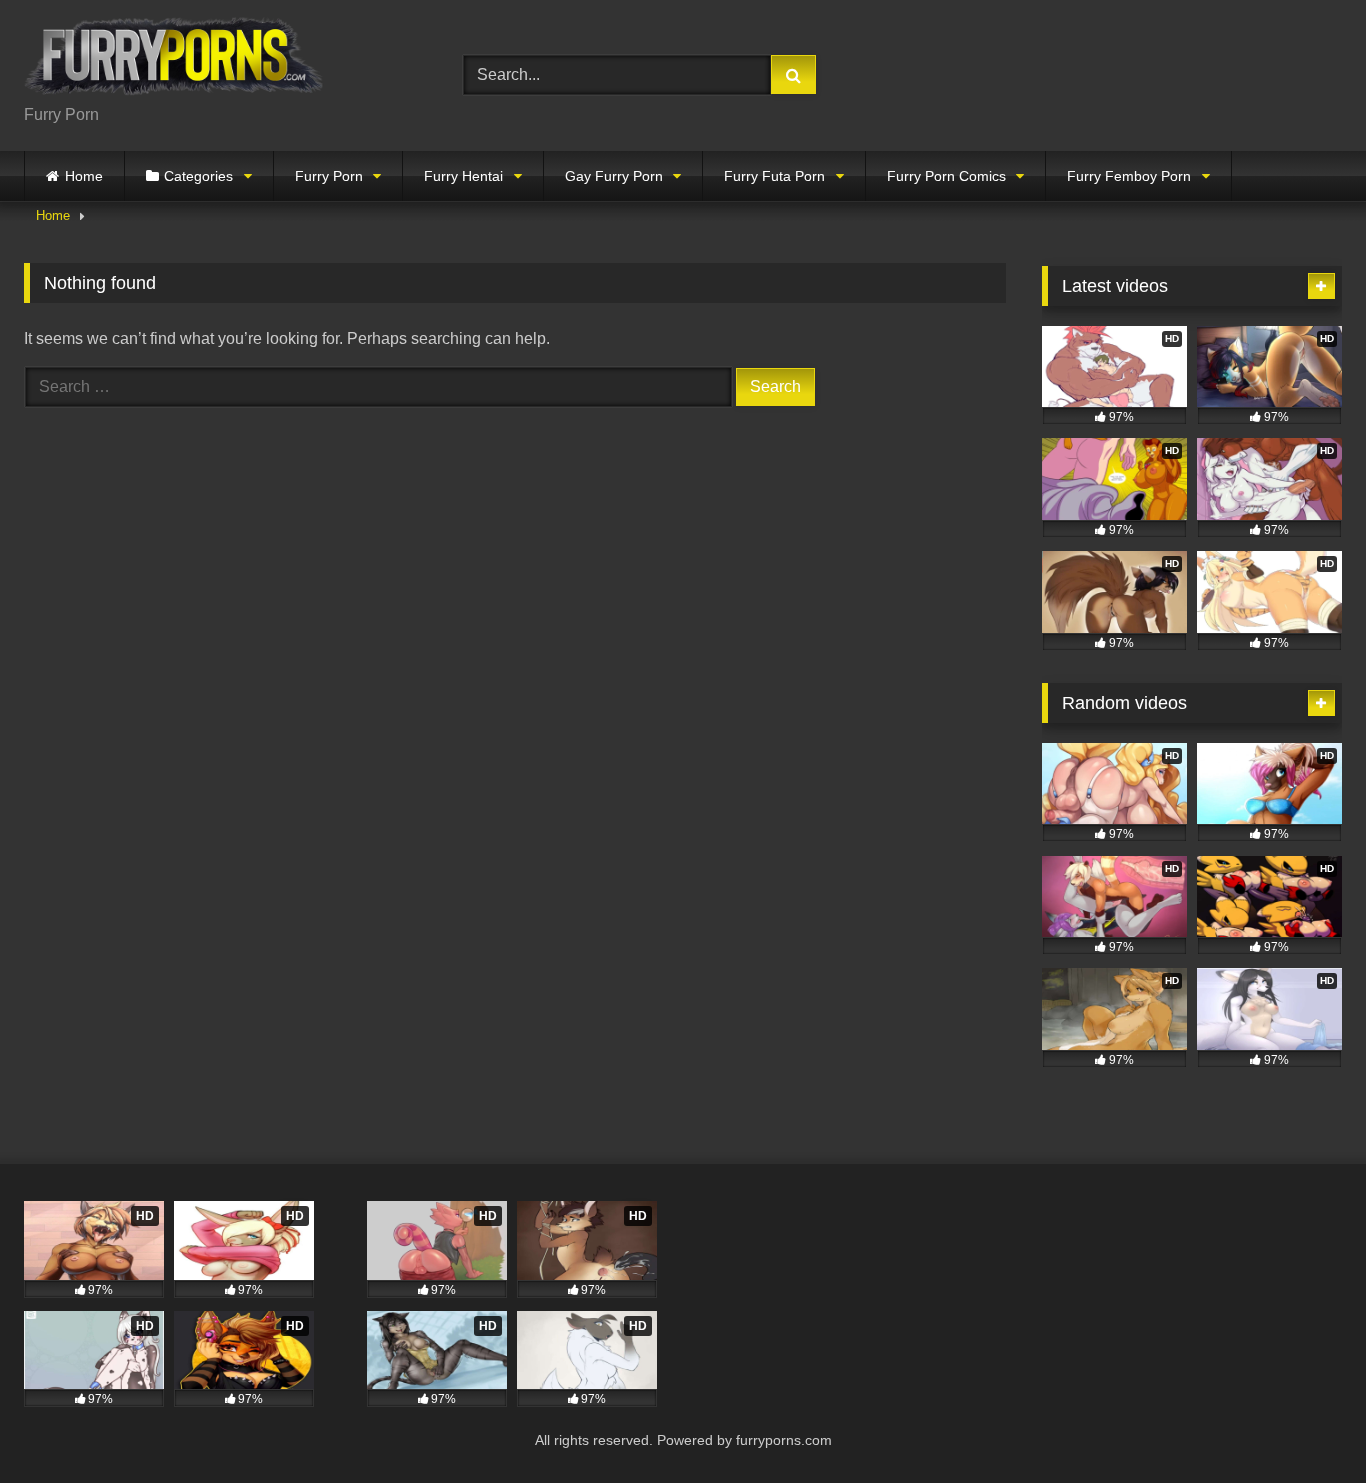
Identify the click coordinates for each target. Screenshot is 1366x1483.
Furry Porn (329, 176)
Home (84, 176)
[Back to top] (1304, 1423)
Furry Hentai (463, 176)
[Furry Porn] (174, 59)
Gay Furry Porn (614, 176)
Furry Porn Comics (946, 176)
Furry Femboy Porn (1129, 176)
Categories (198, 176)
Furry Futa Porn (774, 176)
